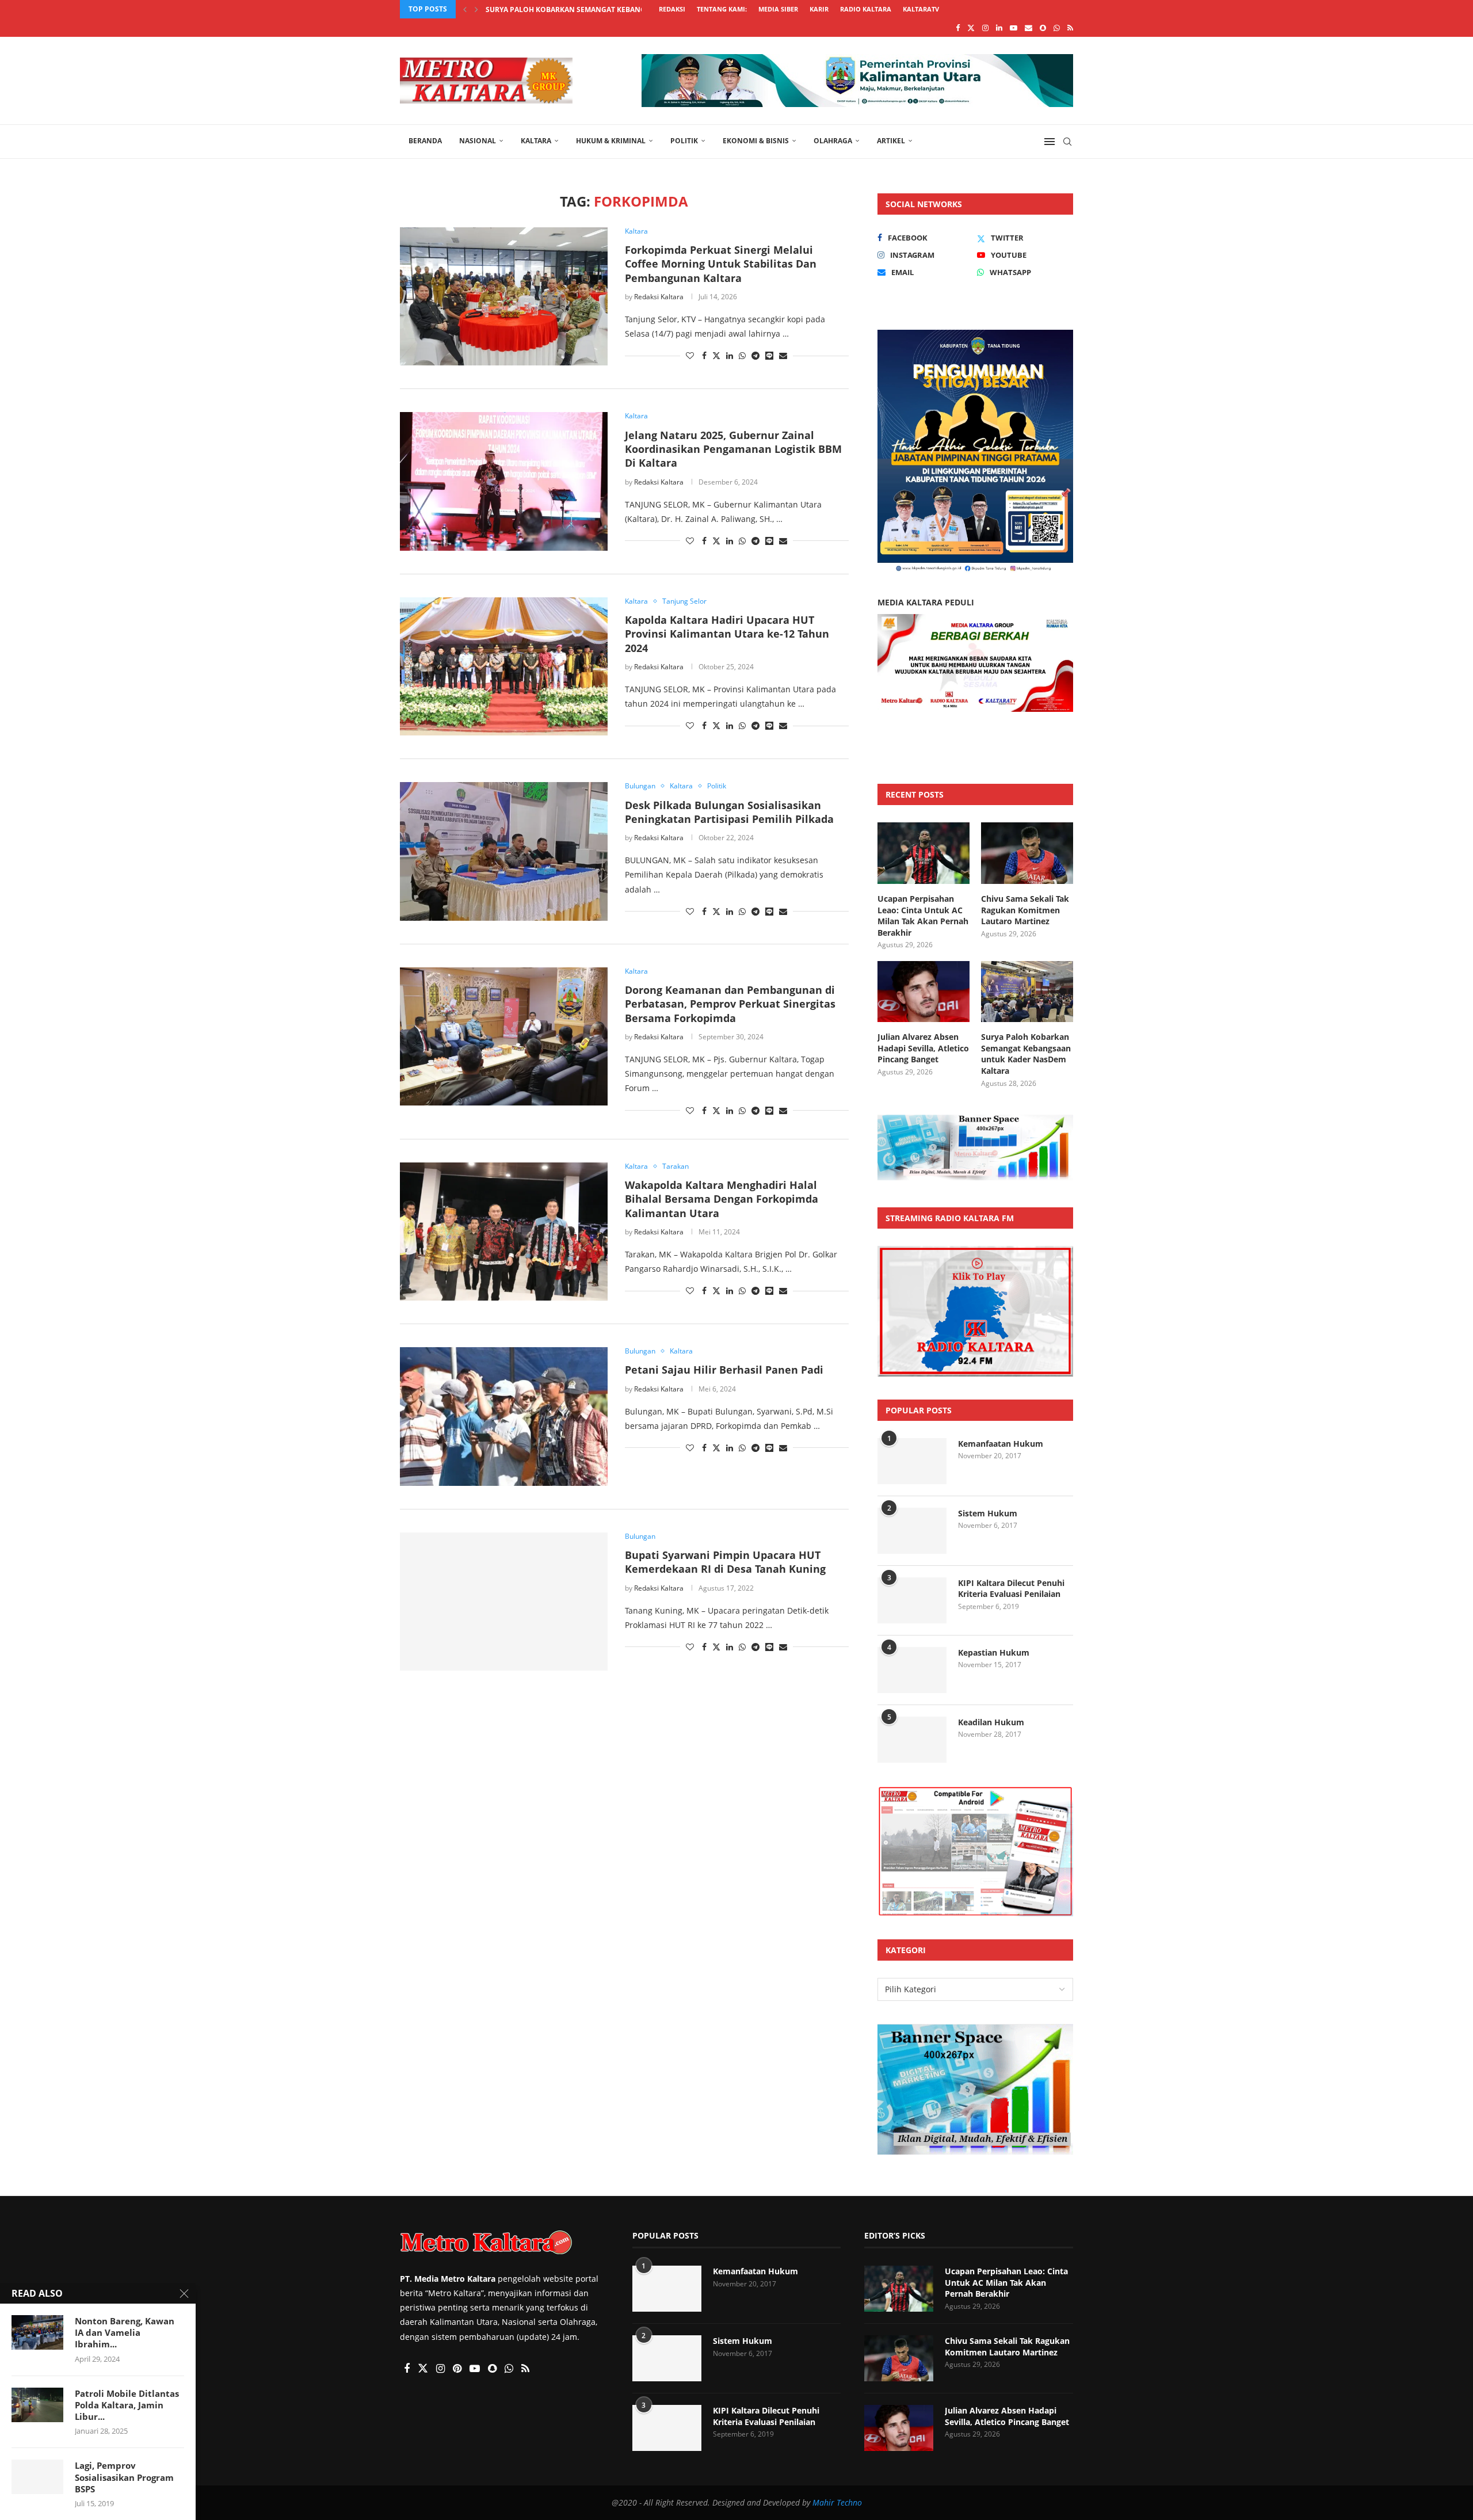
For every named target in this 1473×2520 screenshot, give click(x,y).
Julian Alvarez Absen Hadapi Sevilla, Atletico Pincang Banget (923, 1048)
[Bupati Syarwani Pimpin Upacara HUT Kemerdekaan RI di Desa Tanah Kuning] (504, 1602)
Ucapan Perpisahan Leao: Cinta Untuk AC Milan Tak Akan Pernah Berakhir (923, 916)
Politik (684, 141)
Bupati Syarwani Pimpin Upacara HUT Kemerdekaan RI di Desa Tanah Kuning (725, 1562)
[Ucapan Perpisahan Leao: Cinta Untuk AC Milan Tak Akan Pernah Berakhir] (924, 853)
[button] (465, 9)
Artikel (891, 141)
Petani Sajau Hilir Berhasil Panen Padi (724, 1370)
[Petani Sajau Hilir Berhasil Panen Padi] (504, 1416)
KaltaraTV (921, 9)
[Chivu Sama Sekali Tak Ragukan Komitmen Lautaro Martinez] (1027, 853)
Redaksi (672, 9)
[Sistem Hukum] (912, 1531)
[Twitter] (971, 28)
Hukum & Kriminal (611, 141)
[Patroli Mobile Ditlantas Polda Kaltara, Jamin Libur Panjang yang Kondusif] (37, 2405)
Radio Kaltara (866, 9)
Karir (819, 9)
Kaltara (536, 141)
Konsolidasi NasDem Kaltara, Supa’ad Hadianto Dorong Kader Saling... (623, 9)
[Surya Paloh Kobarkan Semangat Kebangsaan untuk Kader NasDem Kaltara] (1027, 992)
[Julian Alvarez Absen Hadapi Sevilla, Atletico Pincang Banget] (924, 992)
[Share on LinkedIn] (730, 355)
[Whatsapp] (1057, 28)
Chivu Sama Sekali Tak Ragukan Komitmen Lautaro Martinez (1025, 910)
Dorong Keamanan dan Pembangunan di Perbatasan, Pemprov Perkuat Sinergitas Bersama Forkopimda (730, 1004)
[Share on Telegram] (755, 355)
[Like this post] (690, 355)
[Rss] (1070, 28)
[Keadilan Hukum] (912, 1740)
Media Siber (778, 9)
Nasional (478, 141)
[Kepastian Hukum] (912, 1670)
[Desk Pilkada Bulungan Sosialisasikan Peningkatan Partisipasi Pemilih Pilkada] (504, 851)
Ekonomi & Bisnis (756, 141)
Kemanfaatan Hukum (1001, 1444)
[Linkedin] (999, 28)
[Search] (1067, 142)
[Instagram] (985, 28)
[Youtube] (1014, 28)
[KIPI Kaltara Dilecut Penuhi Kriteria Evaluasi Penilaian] (912, 1600)
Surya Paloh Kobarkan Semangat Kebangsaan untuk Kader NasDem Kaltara (1026, 1054)
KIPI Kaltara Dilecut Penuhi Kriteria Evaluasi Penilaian (1011, 1589)
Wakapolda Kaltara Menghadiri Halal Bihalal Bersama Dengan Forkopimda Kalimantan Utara (722, 1199)
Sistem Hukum (988, 1513)
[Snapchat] (1043, 28)
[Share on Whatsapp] (742, 355)
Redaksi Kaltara (659, 297)
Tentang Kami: (722, 9)
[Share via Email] (783, 355)
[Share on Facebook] (704, 355)
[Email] (1029, 28)
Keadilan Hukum (991, 1722)
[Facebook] (958, 28)
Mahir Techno (837, 2502)
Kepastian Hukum (994, 1652)
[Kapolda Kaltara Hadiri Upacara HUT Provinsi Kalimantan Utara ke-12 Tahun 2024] (504, 666)
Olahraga (833, 141)
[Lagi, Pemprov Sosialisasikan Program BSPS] (37, 2477)
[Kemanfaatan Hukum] (912, 1461)
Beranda (425, 141)
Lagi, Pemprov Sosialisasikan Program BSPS (124, 2477)
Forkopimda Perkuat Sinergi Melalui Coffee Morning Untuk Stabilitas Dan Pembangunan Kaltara (721, 264)
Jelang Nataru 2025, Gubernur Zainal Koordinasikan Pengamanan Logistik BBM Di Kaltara (733, 449)
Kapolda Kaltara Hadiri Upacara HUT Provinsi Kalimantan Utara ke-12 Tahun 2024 (727, 634)
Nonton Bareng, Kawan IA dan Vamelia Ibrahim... (125, 2333)
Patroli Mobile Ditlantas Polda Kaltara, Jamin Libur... (127, 2405)
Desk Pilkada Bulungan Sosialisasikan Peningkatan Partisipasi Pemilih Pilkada (729, 812)
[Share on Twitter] (716, 355)
